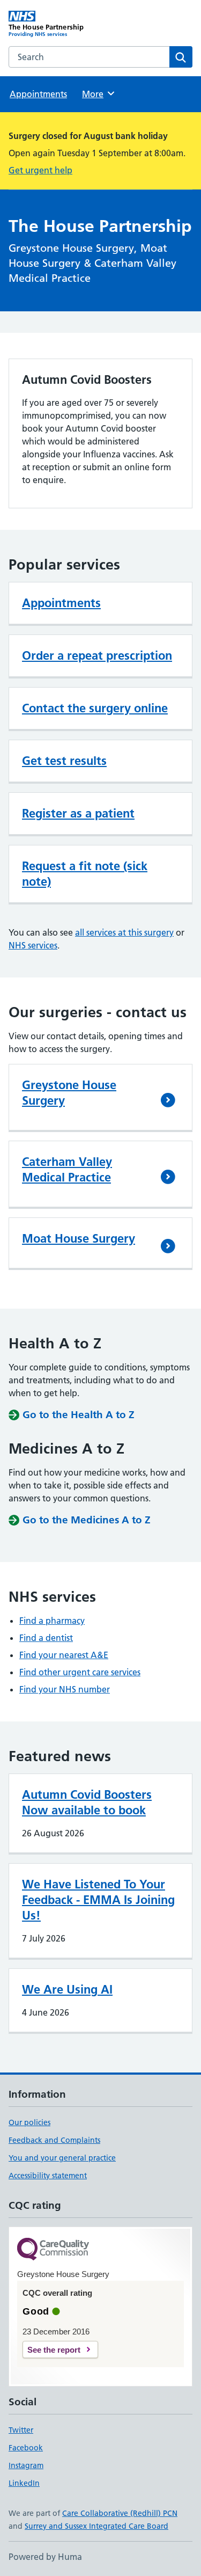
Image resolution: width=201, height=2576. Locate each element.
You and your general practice (62, 2158)
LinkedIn (24, 2483)
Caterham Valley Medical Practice (67, 1169)
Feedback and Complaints (54, 2140)
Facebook (26, 2448)
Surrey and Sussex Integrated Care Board (96, 2526)
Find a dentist (46, 1638)
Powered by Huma (45, 2557)
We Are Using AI (67, 1989)
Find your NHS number (65, 1689)
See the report (54, 2350)
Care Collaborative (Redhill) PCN (120, 2513)
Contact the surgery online (95, 708)
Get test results (64, 761)
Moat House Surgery (79, 1238)
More (98, 94)
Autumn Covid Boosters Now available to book (87, 1802)
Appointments (38, 94)
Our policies (29, 2122)
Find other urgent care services (80, 1672)
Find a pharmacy (52, 1621)
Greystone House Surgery (69, 1093)
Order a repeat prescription (97, 655)
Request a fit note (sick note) (85, 874)
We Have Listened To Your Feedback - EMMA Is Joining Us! (98, 1900)
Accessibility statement (48, 2176)
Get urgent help (40, 170)
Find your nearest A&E (64, 1655)
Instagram (26, 2465)
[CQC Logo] (53, 2250)
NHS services (33, 945)
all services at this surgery (124, 932)
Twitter (21, 2430)
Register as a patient (78, 813)
